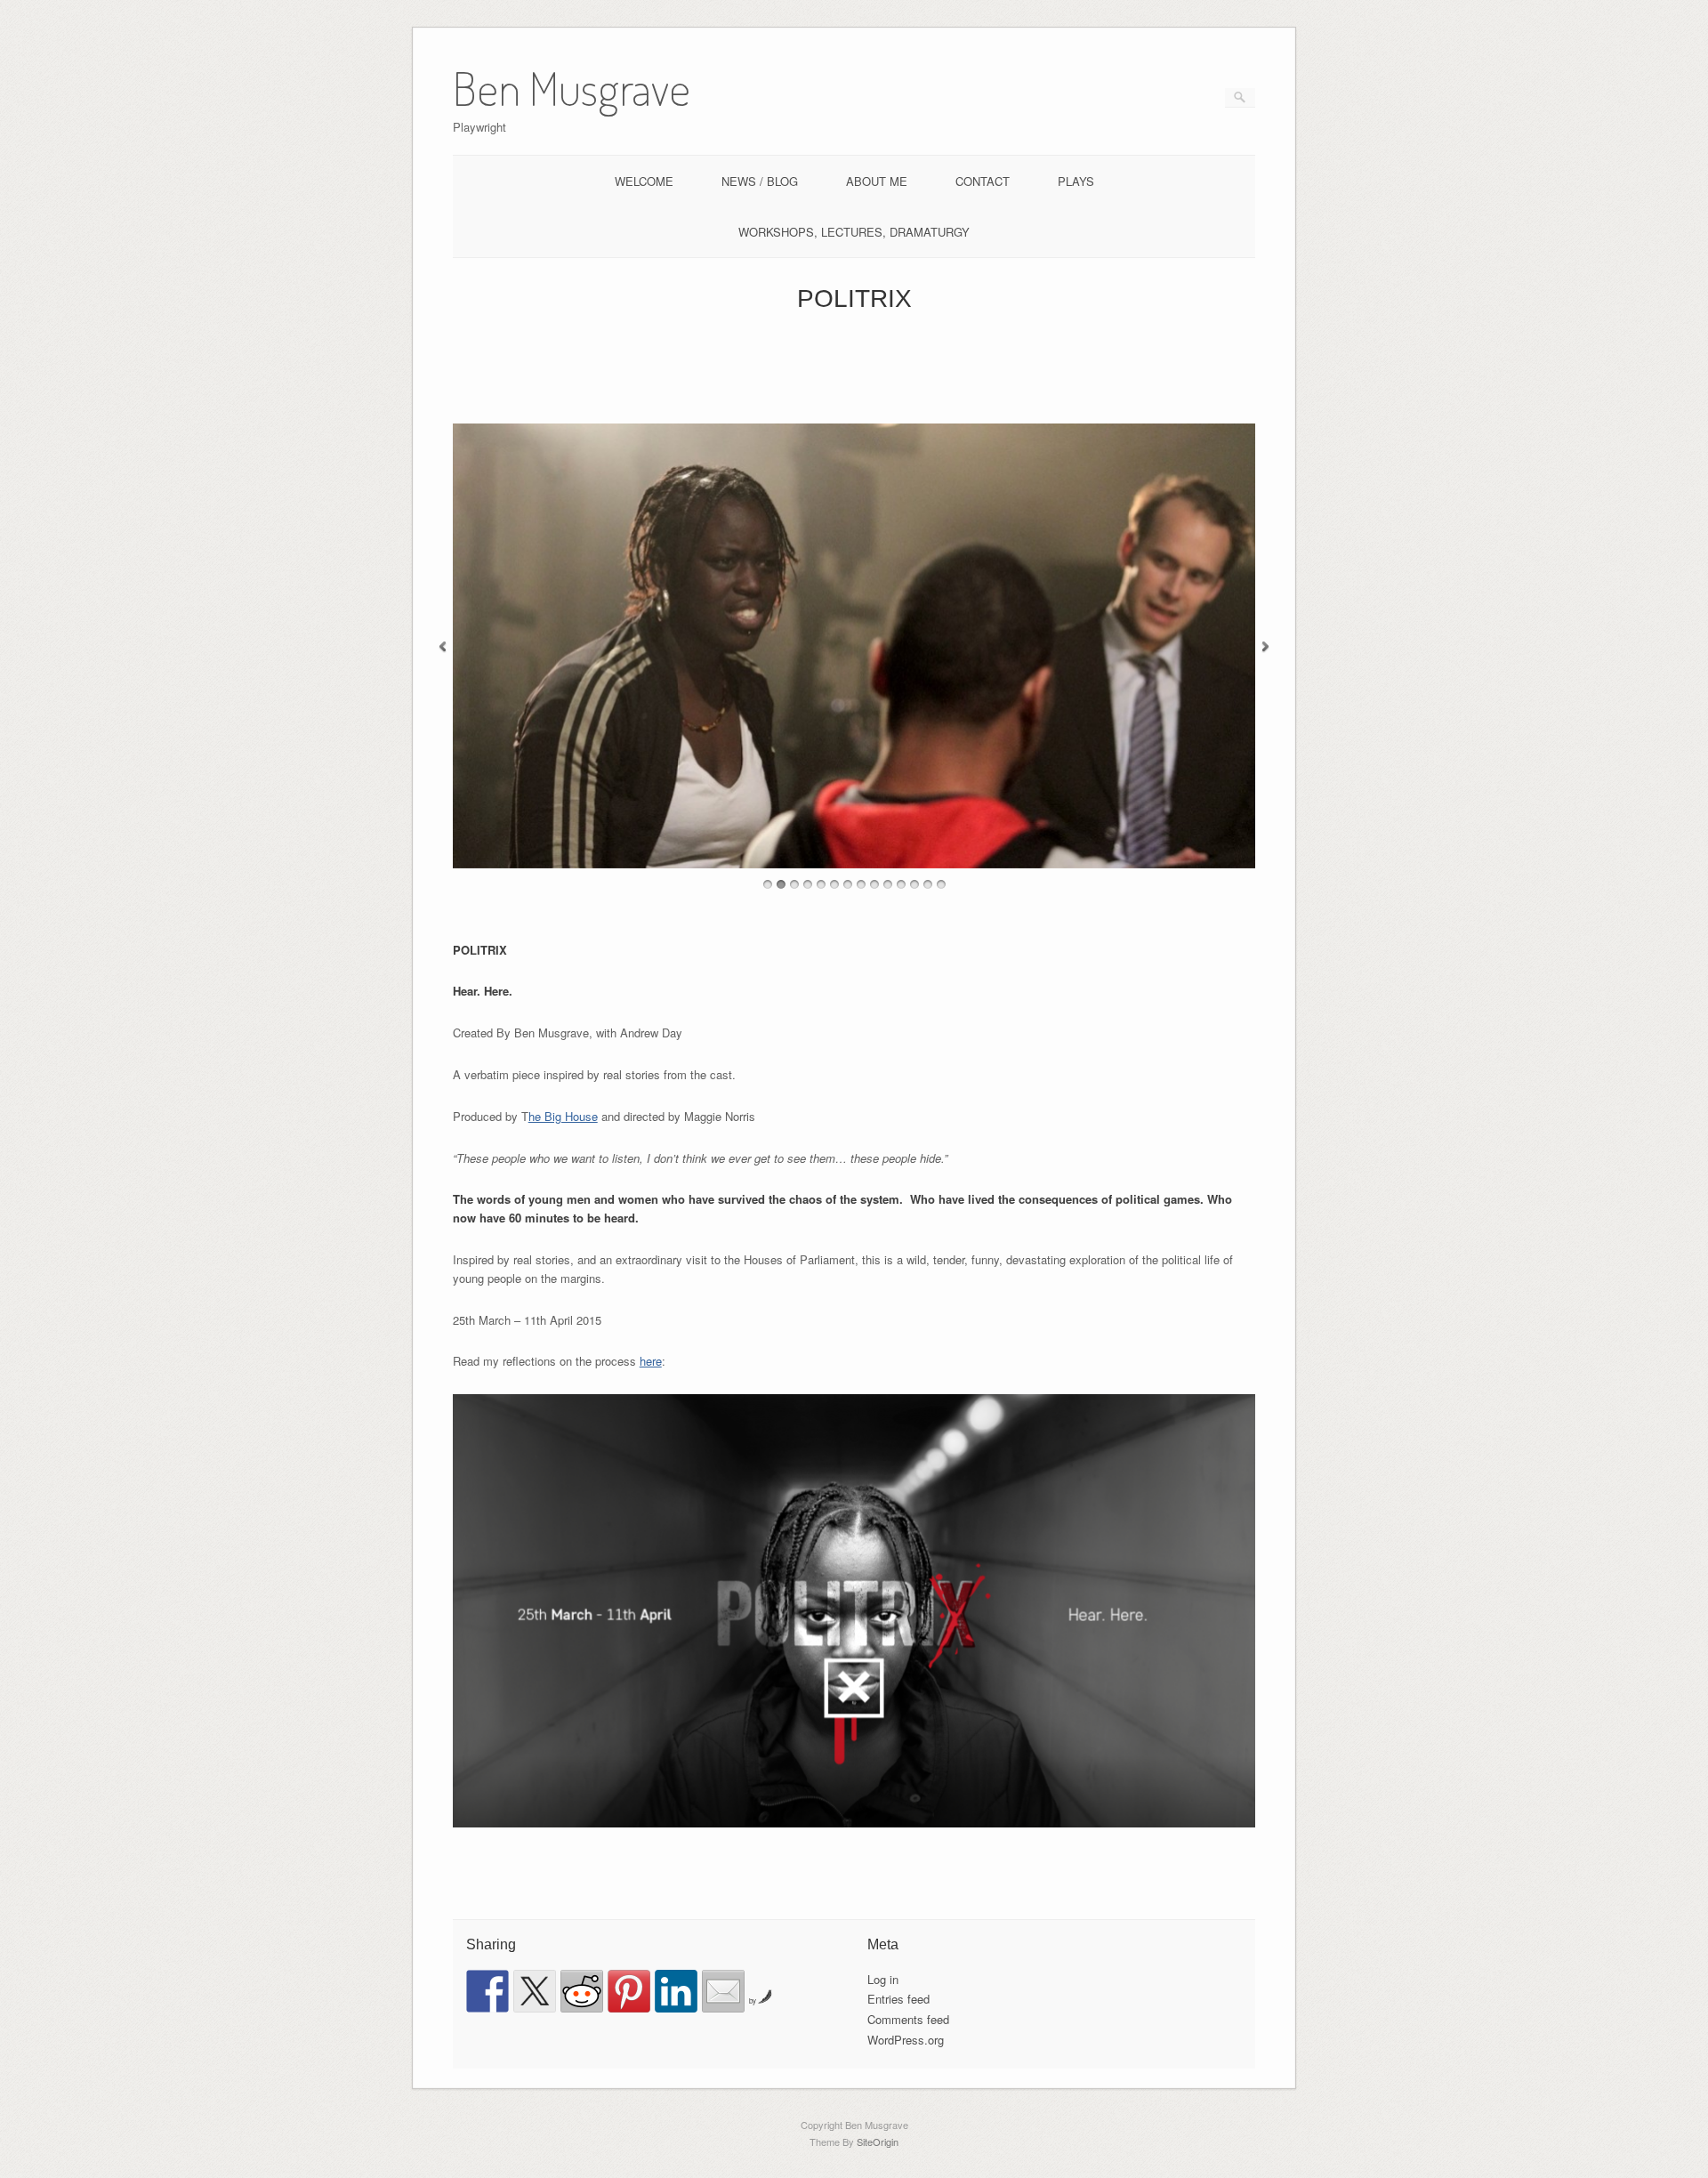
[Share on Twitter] (535, 1991)
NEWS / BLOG (760, 181)
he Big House (563, 1116)
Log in (883, 1979)
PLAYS (1076, 181)
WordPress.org (906, 2040)
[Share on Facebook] (487, 1991)
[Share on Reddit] (582, 1991)
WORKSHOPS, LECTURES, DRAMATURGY (854, 232)
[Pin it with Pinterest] (629, 1991)
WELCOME (644, 181)
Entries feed (898, 1999)
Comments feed (908, 2019)
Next (1265, 647)
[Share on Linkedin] (676, 1991)
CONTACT (983, 181)
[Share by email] (723, 1991)
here (651, 1361)
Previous (443, 647)
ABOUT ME (877, 181)
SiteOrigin (878, 2142)
